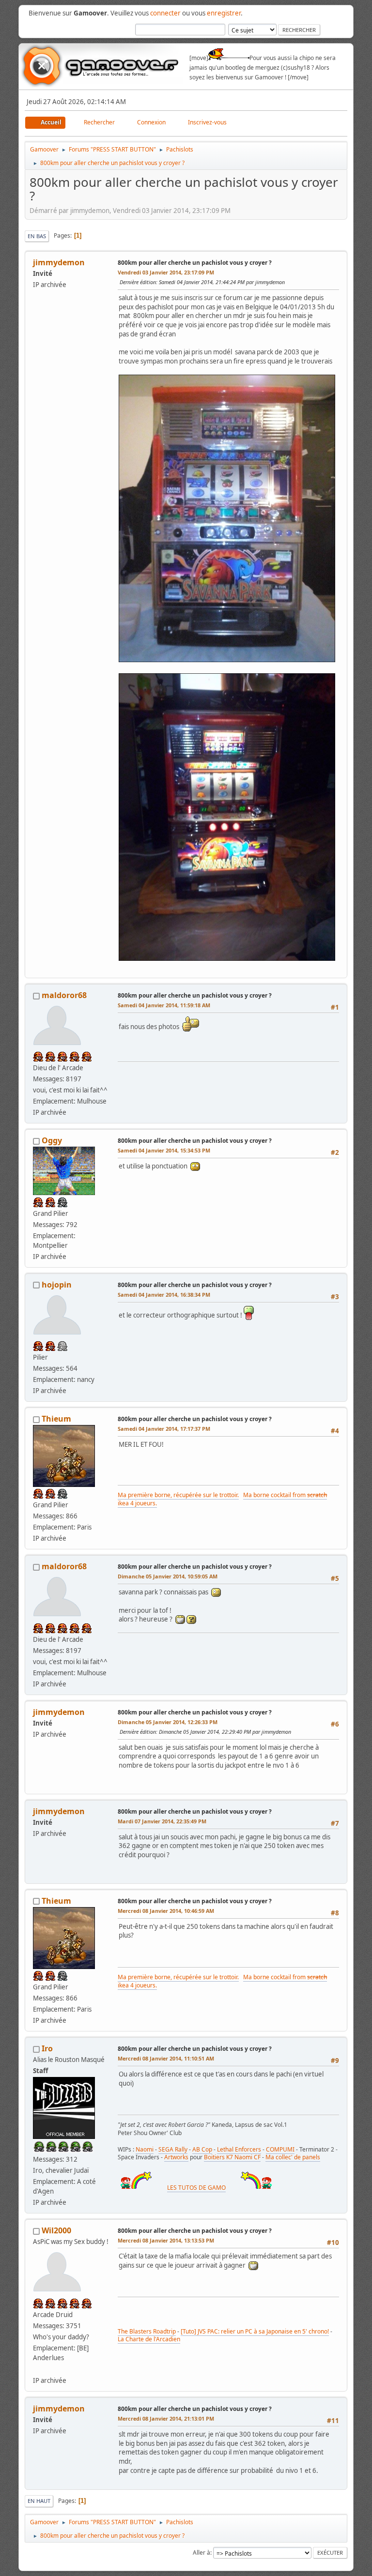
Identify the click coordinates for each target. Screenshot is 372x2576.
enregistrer (224, 13)
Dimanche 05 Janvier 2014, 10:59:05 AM (168, 1576)
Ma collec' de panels (293, 2157)
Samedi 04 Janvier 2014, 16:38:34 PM (164, 1295)
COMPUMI (280, 2149)
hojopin (57, 1285)
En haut (39, 2501)
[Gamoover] (37, 2369)
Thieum (56, 1419)
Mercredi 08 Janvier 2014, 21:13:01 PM (166, 2418)
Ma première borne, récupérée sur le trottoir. (178, 1495)
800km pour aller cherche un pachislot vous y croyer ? (195, 263)
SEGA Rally (173, 2149)
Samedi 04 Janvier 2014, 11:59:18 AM (164, 1005)
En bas (37, 236)
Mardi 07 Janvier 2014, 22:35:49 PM (162, 1821)
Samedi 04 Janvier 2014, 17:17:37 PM (164, 1429)
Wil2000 (56, 2230)
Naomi (145, 2149)
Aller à (201, 2553)
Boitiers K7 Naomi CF (232, 2157)
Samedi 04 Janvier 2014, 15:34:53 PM (164, 1150)
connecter (165, 13)
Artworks (176, 2157)
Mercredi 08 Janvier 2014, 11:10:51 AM (166, 2058)
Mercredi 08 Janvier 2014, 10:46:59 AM (166, 1911)
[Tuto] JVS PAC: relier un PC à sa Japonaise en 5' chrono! (255, 2331)
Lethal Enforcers (239, 2149)
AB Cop (202, 2149)
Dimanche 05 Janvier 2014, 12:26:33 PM (168, 1722)
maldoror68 (64, 995)
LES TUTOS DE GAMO (196, 2188)
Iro (47, 2048)
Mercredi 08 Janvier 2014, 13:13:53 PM (166, 2240)
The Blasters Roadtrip (147, 2331)
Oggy (52, 1140)
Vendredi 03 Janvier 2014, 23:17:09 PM (166, 272)
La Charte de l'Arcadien (149, 2339)
